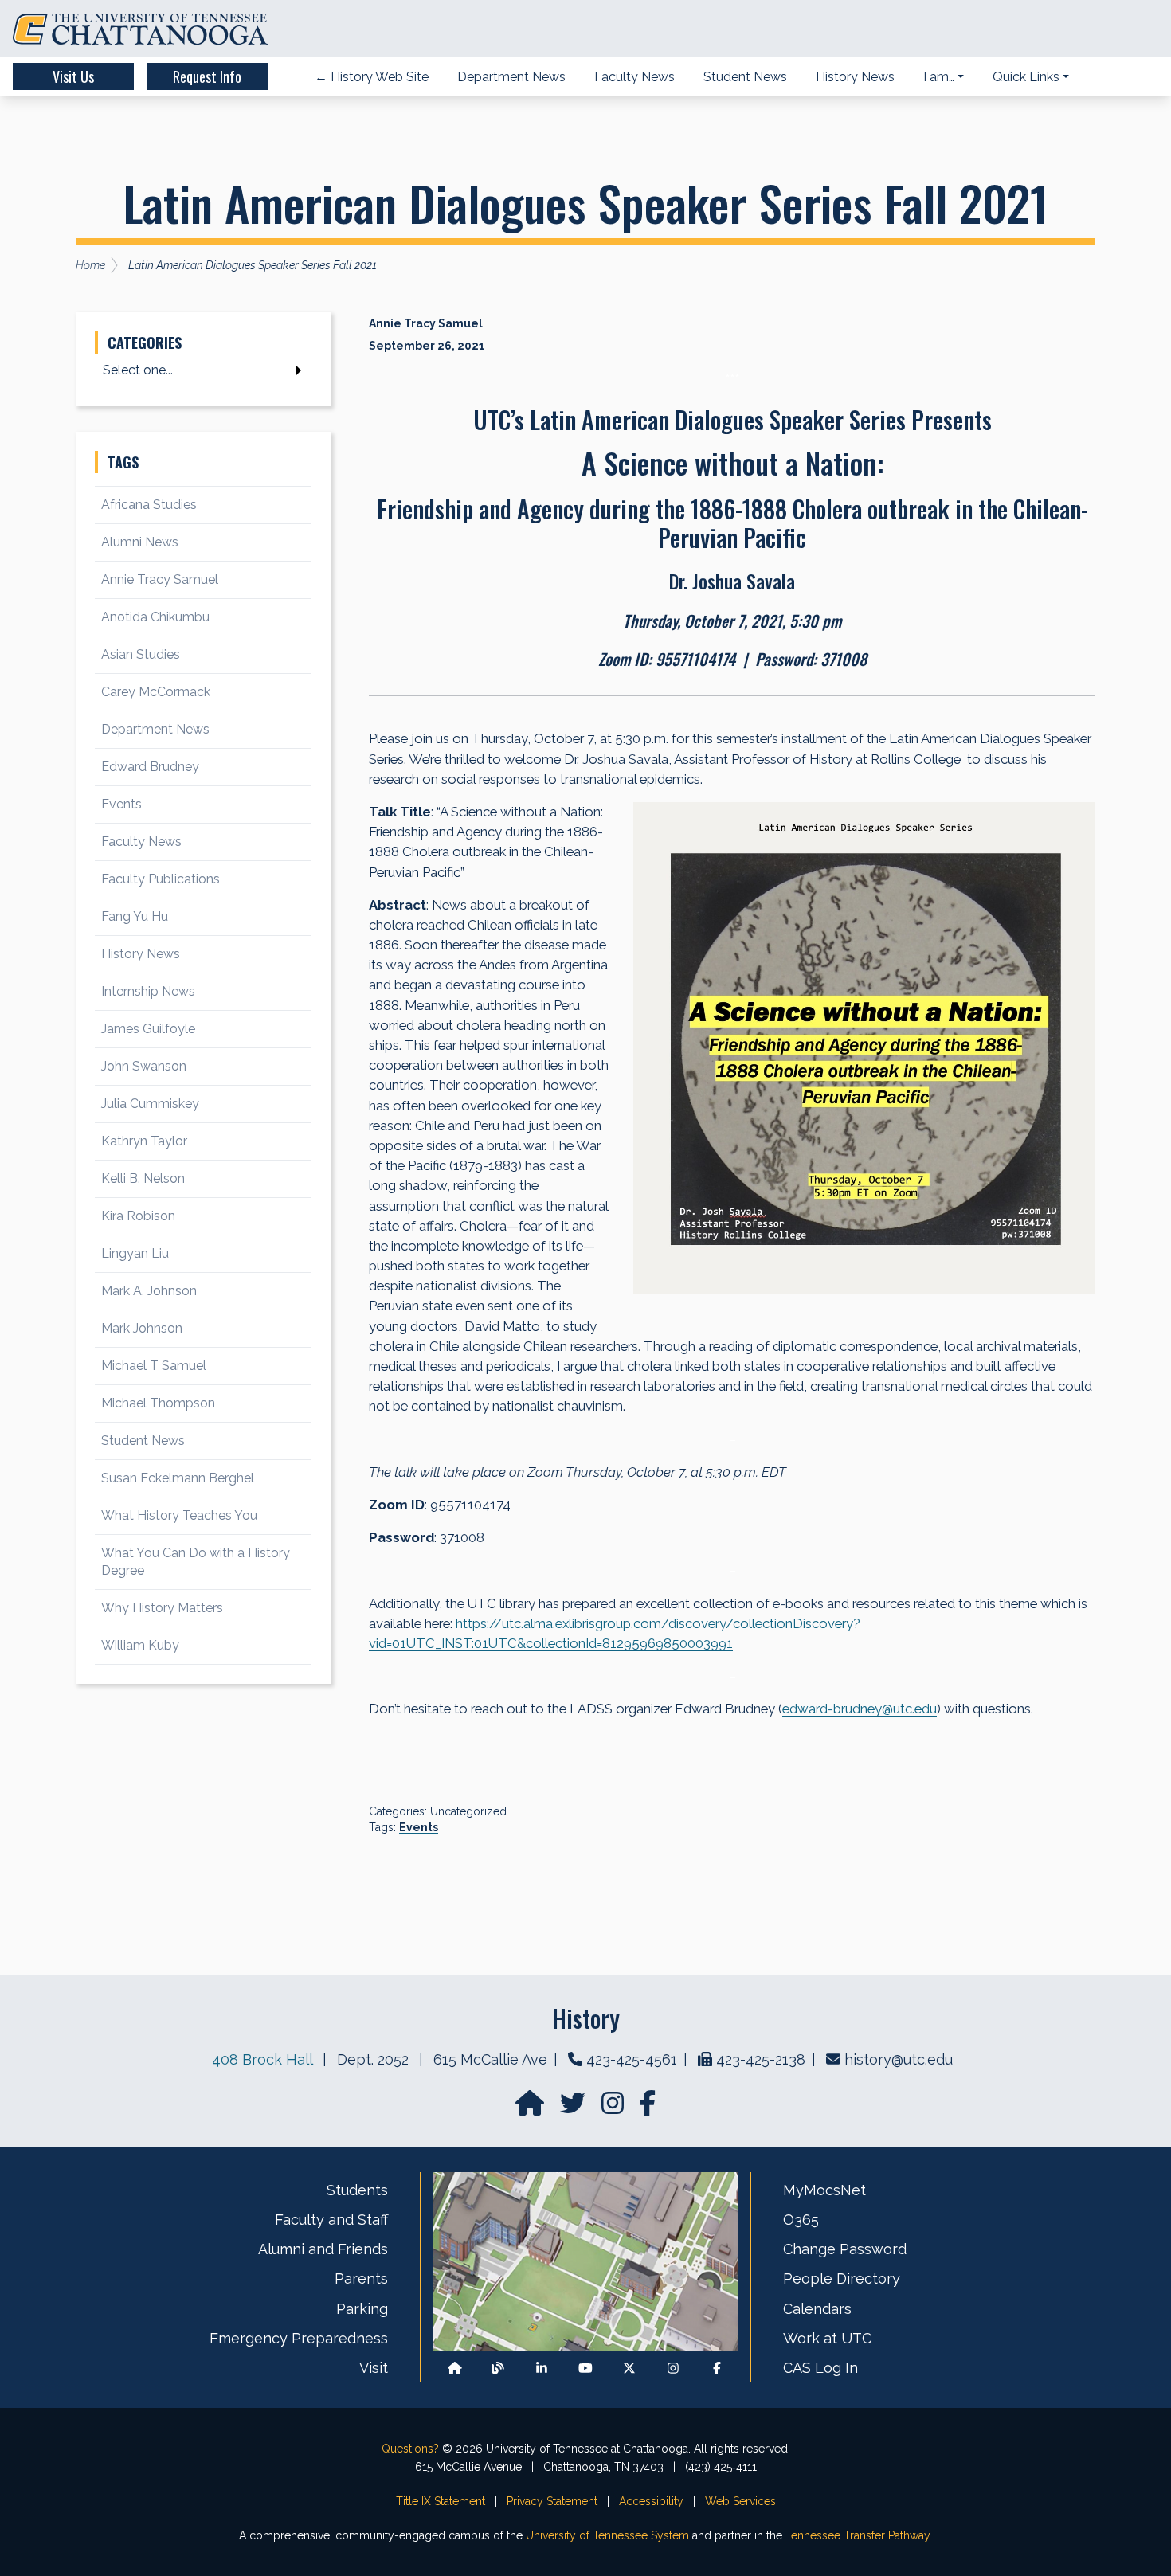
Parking (362, 2309)
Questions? (410, 2449)
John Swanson (144, 1066)
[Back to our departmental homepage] (455, 2369)
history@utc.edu (899, 2059)
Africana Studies (149, 505)
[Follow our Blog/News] (498, 2369)
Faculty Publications (161, 879)
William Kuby (140, 1645)
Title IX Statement (441, 2501)
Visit (374, 2368)
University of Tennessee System (607, 2535)
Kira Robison (138, 1216)
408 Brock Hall (262, 2059)
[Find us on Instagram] (614, 2108)
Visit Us (73, 76)
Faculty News (141, 842)
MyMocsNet (824, 2190)
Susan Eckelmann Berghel (178, 1478)
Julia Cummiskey (150, 1104)
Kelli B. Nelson (143, 1178)
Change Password (845, 2249)
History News (141, 954)
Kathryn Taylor (144, 1141)
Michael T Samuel (154, 1366)
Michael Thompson (158, 1403)
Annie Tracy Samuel (160, 579)
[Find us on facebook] (648, 2108)
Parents (361, 2278)
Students (357, 2190)
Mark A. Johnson (149, 1291)
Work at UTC (827, 2338)
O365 (801, 2220)
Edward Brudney (150, 767)
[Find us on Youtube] (585, 2369)
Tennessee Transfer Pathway (858, 2535)
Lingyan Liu (135, 1253)
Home (90, 265)
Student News (143, 1441)
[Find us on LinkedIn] (542, 2369)
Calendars (817, 2309)
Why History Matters (162, 1608)
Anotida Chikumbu (155, 617)
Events (419, 1827)
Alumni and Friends (323, 2249)
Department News (155, 729)
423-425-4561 (632, 2059)
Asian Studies (141, 654)
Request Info (207, 76)
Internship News (148, 991)
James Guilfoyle (148, 1029)
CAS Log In (820, 2368)
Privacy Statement (552, 2501)
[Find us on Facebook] (717, 2369)
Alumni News (140, 542)
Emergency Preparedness (299, 2338)
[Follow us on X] (629, 2369)
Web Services (740, 2501)
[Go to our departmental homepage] (531, 2108)
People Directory (842, 2278)
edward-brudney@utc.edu (860, 1709)
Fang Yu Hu (135, 916)
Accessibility (651, 2501)
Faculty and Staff (331, 2220)
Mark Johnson (142, 1328)
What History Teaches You (179, 1515)
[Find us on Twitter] (574, 2108)
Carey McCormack (156, 692)
